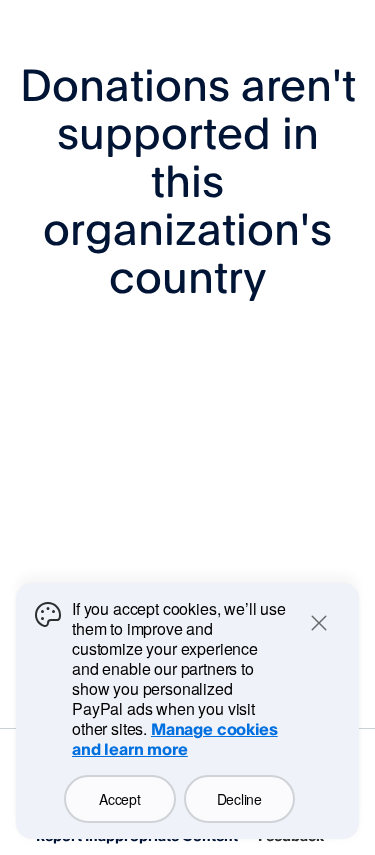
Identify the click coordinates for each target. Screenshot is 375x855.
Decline (239, 799)
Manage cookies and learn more (175, 739)
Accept (119, 799)
